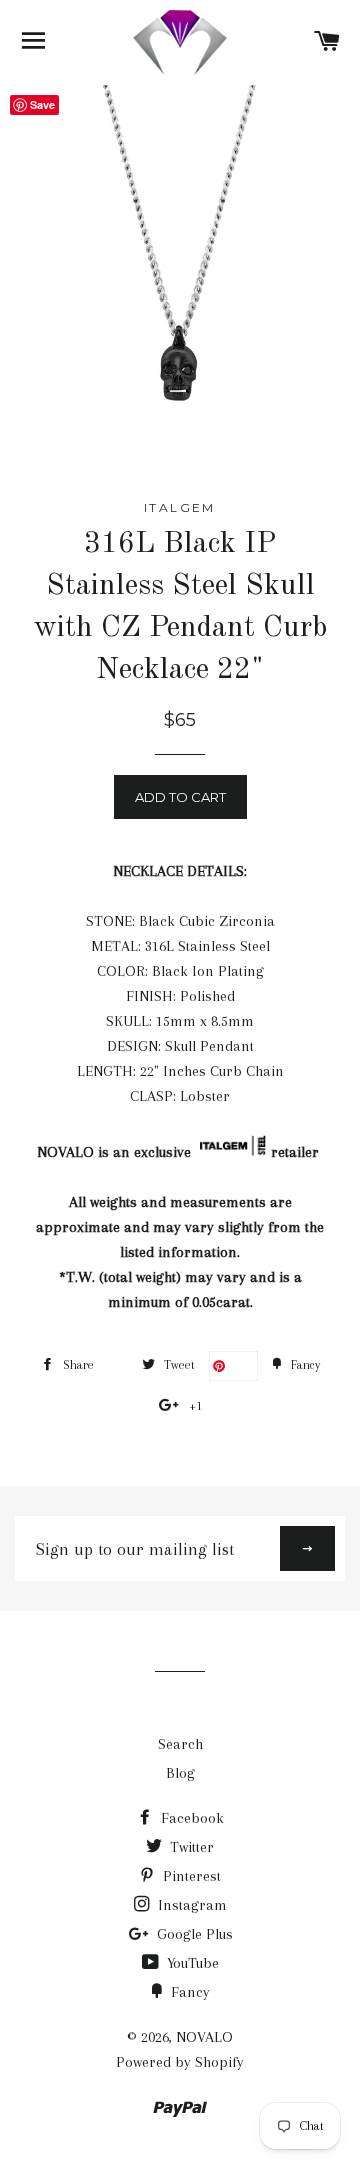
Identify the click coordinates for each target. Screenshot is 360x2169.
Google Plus (193, 1934)
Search (180, 1744)
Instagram (190, 1905)
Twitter (190, 1847)
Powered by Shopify (180, 2062)
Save (241, 1365)
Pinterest (190, 1876)
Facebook (190, 1818)
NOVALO (204, 2037)
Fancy (188, 1992)
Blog (180, 1773)
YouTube (191, 1963)
